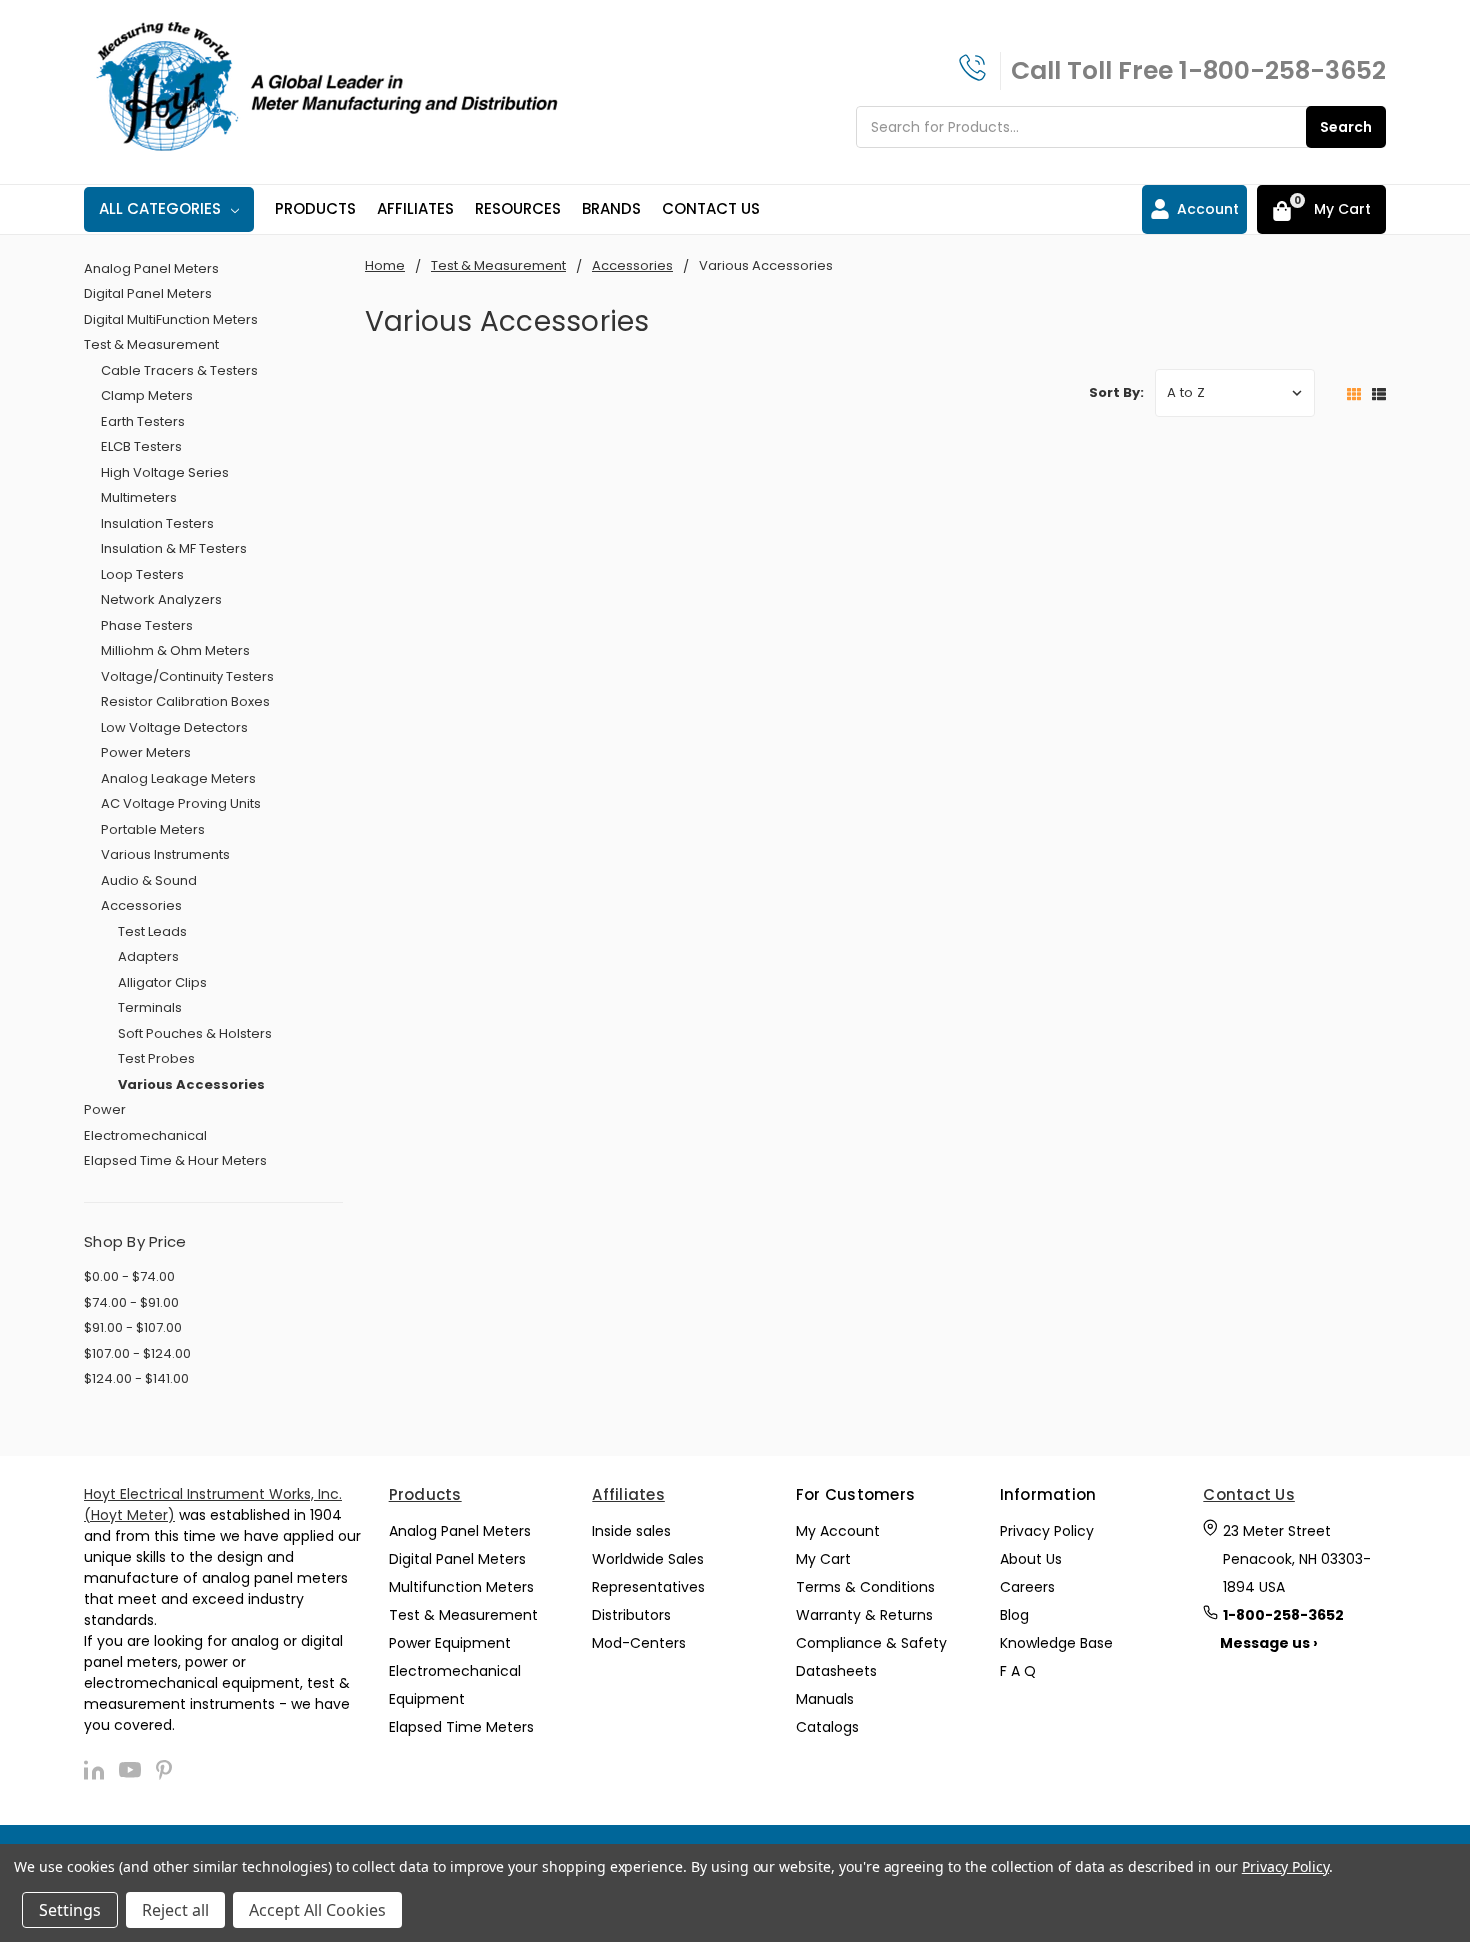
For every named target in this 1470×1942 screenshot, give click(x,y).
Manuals (825, 1699)
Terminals (150, 1007)
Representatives (648, 1587)
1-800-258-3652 (1282, 70)
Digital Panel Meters (148, 293)
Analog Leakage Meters (178, 778)
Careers (1027, 1587)
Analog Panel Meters (151, 268)
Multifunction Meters (461, 1587)
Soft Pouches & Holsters (195, 1033)
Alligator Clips (162, 982)
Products (315, 208)
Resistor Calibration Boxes (185, 701)
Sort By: (1116, 392)
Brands (611, 208)
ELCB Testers (141, 446)
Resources (518, 208)
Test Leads (152, 931)
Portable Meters (153, 829)
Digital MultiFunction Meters (171, 319)
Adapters (148, 956)
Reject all (175, 1910)
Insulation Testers (157, 523)
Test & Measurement (151, 344)
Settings (70, 1910)
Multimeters (139, 497)
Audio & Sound (149, 880)
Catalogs (827, 1727)
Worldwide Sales (648, 1559)
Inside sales (631, 1531)
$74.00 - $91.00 (131, 1302)
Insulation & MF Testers (174, 548)
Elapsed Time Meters (461, 1727)
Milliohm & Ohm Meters (175, 650)
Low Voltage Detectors (174, 727)
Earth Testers (143, 421)
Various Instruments (165, 854)
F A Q (1018, 1671)
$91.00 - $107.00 (133, 1327)
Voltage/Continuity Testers (187, 676)
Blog (1014, 1615)
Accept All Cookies (317, 1910)
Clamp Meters (147, 395)
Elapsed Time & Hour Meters (175, 1160)
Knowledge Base (1056, 1643)
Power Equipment (450, 1643)
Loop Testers (142, 574)
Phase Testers (147, 625)
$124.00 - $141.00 (136, 1378)
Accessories (141, 905)
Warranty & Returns (864, 1615)
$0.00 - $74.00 (129, 1276)
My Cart (823, 1559)
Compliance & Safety (871, 1643)
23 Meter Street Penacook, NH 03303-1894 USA (1297, 1559)
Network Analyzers (161, 599)
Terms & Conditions (865, 1587)
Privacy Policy (1047, 1531)
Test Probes (156, 1058)
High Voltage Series (165, 472)
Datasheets (836, 1671)
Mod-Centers (639, 1643)
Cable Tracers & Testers (179, 370)
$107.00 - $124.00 (137, 1353)
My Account (838, 1531)
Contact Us (711, 208)
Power (105, 1109)
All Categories (160, 208)
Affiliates (415, 208)
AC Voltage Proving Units (181, 803)
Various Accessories (191, 1084)
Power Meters (146, 752)
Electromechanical (145, 1135)
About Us (1031, 1559)
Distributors (631, 1615)
